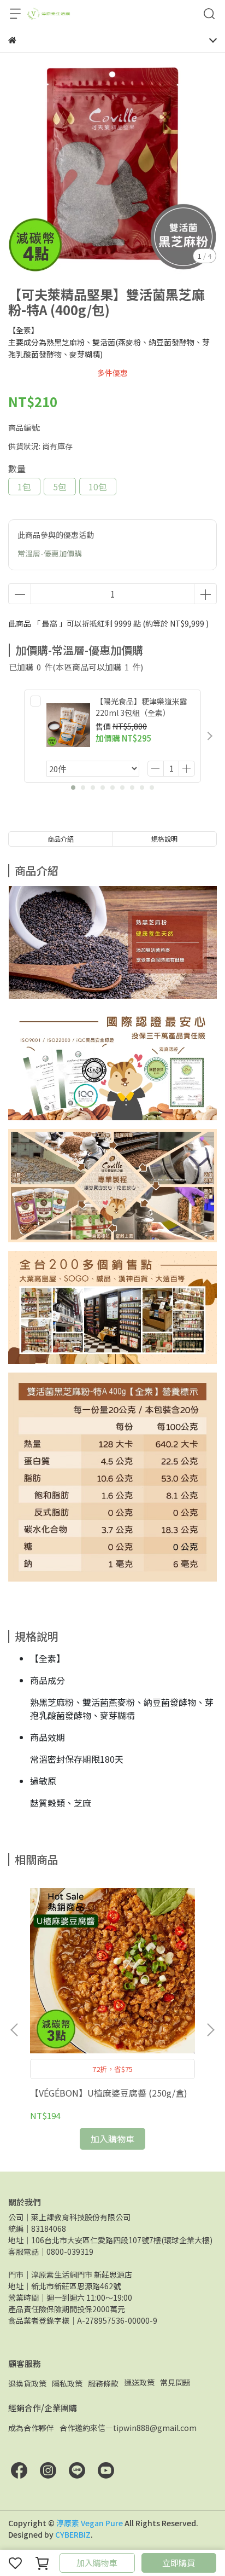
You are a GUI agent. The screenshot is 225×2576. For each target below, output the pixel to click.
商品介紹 (61, 839)
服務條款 (103, 2383)
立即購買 (179, 2563)
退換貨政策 (27, 2383)
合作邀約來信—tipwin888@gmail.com (128, 2428)
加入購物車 (97, 2563)
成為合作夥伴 (31, 2428)
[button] (210, 736)
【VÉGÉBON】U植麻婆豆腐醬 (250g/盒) (109, 2093)
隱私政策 (67, 2383)
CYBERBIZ (73, 2534)
